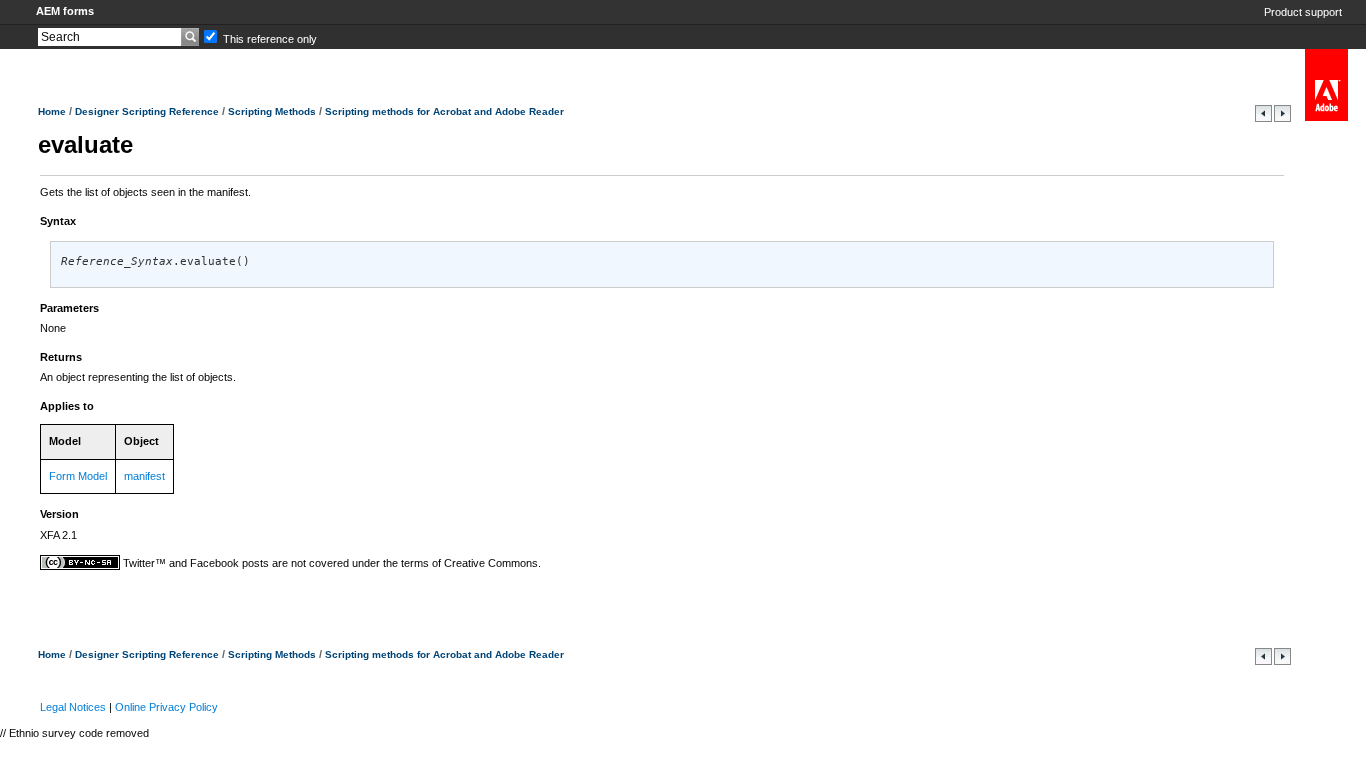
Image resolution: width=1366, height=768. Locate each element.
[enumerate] (1265, 118)
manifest (144, 476)
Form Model (78, 476)
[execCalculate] (1282, 118)
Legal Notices (73, 707)
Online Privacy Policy (166, 707)
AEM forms (65, 11)
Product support (1303, 12)
